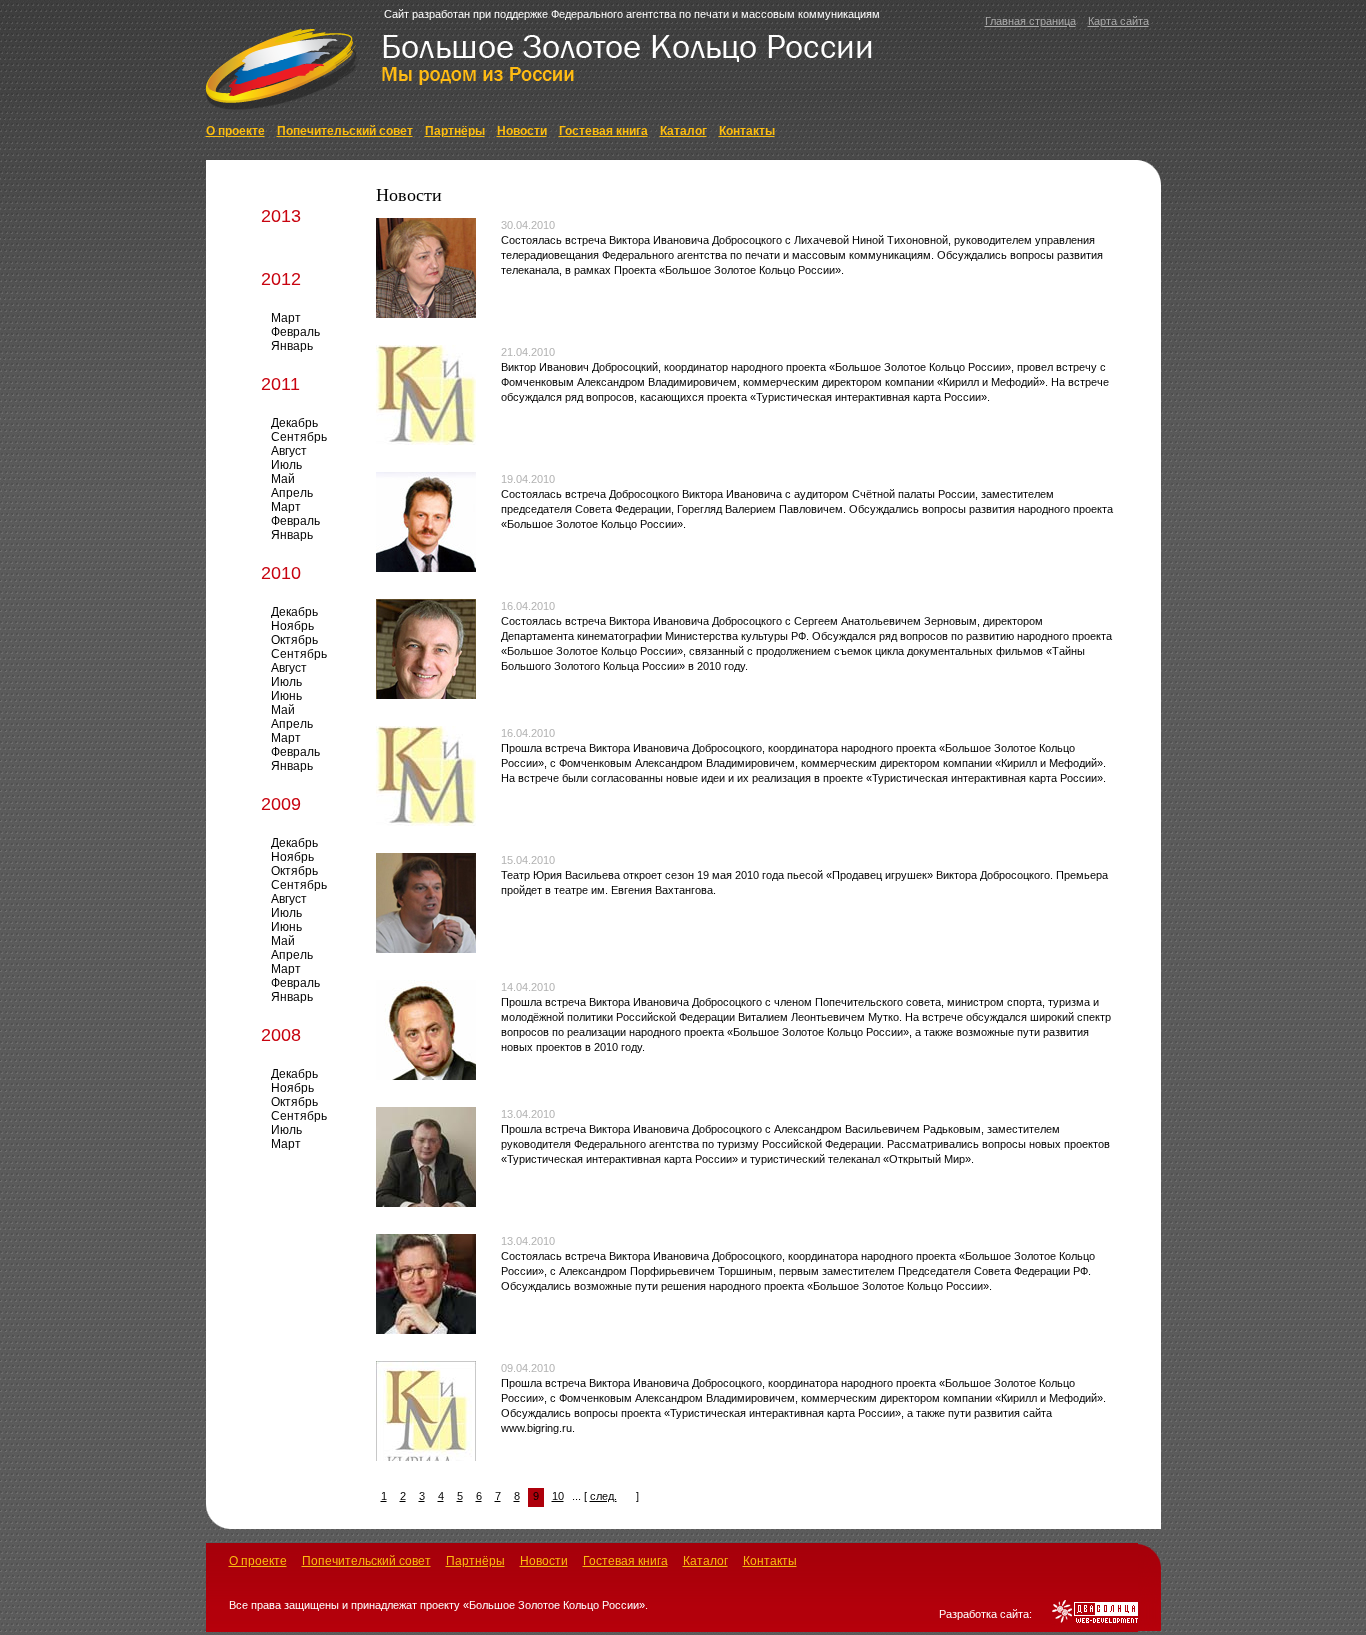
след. (603, 1496)
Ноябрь (292, 626)
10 (558, 1496)
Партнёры (455, 131)
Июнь (286, 696)
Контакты (747, 131)
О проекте (235, 131)
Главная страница (1030, 21)
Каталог (683, 131)
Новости (522, 131)
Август (289, 451)
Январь (292, 346)
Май (283, 479)
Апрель (292, 493)
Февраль (295, 332)
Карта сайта (1118, 21)
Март (286, 318)
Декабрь (294, 423)
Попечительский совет (345, 131)
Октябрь (294, 640)
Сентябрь (299, 437)
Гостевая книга (603, 131)
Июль (286, 465)
